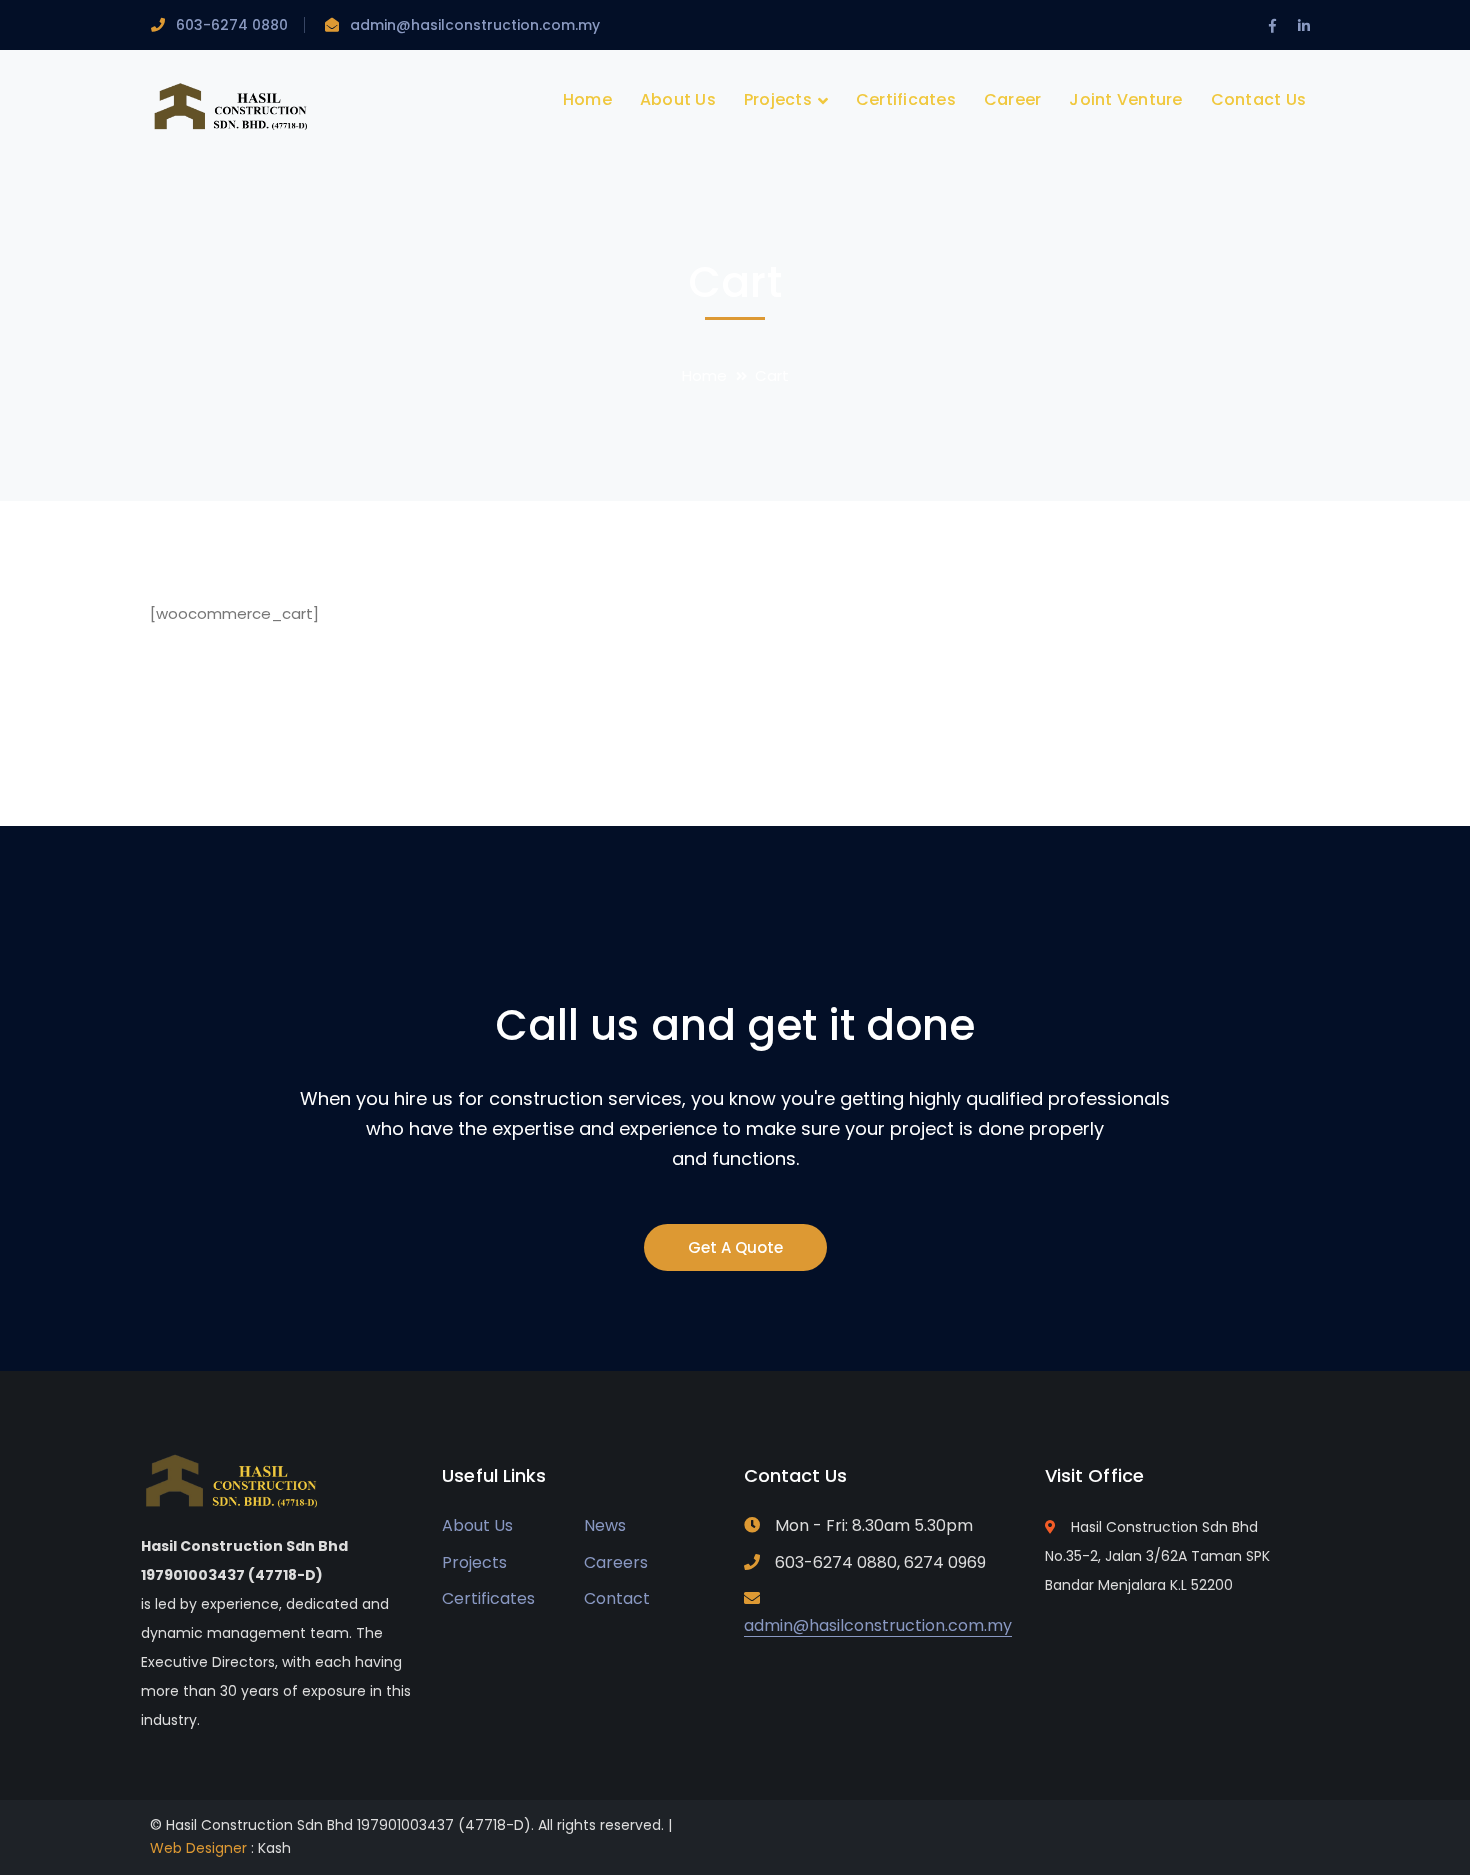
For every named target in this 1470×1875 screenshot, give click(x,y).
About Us (477, 1525)
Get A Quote (735, 1247)
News (605, 1525)
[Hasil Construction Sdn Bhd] (232, 105)
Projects (474, 1562)
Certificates (488, 1598)
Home (704, 375)
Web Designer (198, 1848)
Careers (616, 1562)
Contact (617, 1598)
